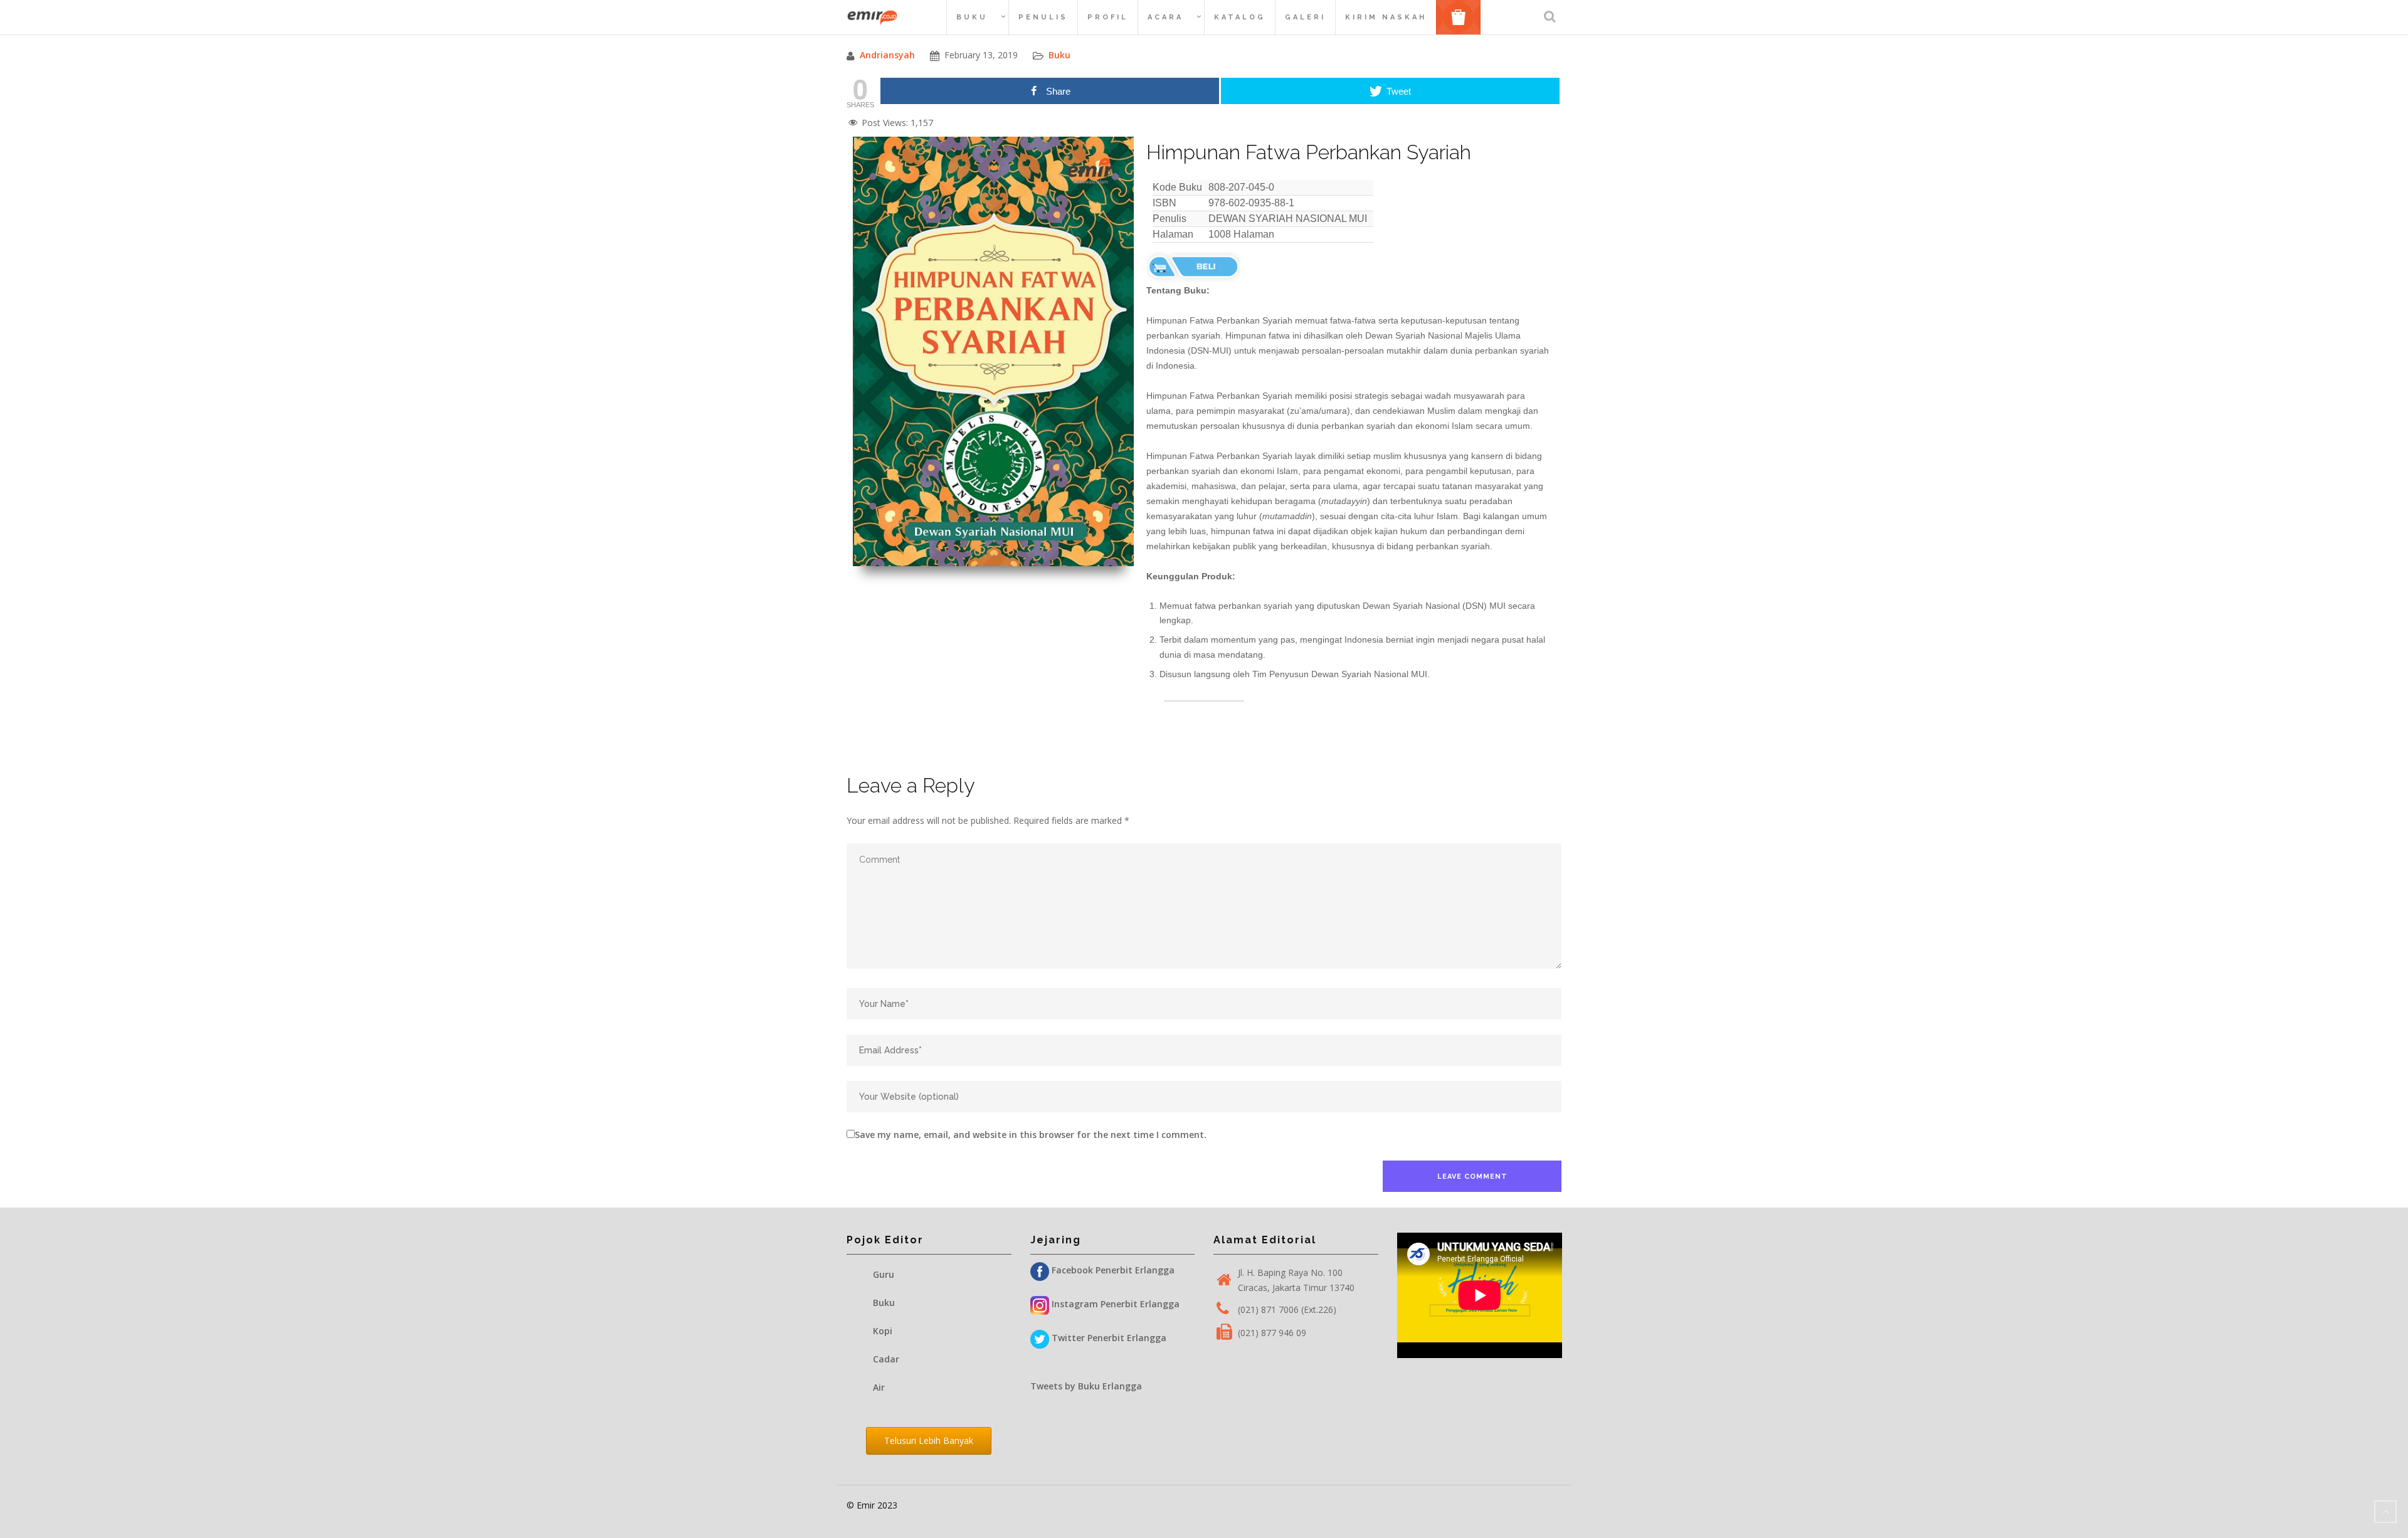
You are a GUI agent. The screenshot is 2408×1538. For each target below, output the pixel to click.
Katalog (1240, 17)
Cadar (886, 1359)
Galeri (1305, 17)
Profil (1108, 17)
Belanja (1463, 17)
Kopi (883, 1331)
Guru (884, 1274)
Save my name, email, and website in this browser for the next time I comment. (1031, 1135)
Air (879, 1387)
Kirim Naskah (1386, 17)
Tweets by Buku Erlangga (1086, 1386)
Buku (972, 17)
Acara (1165, 17)
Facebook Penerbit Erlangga (1112, 1270)
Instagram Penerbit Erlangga (1114, 1304)
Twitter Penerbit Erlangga (1108, 1338)
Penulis (1043, 17)
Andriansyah (887, 55)
